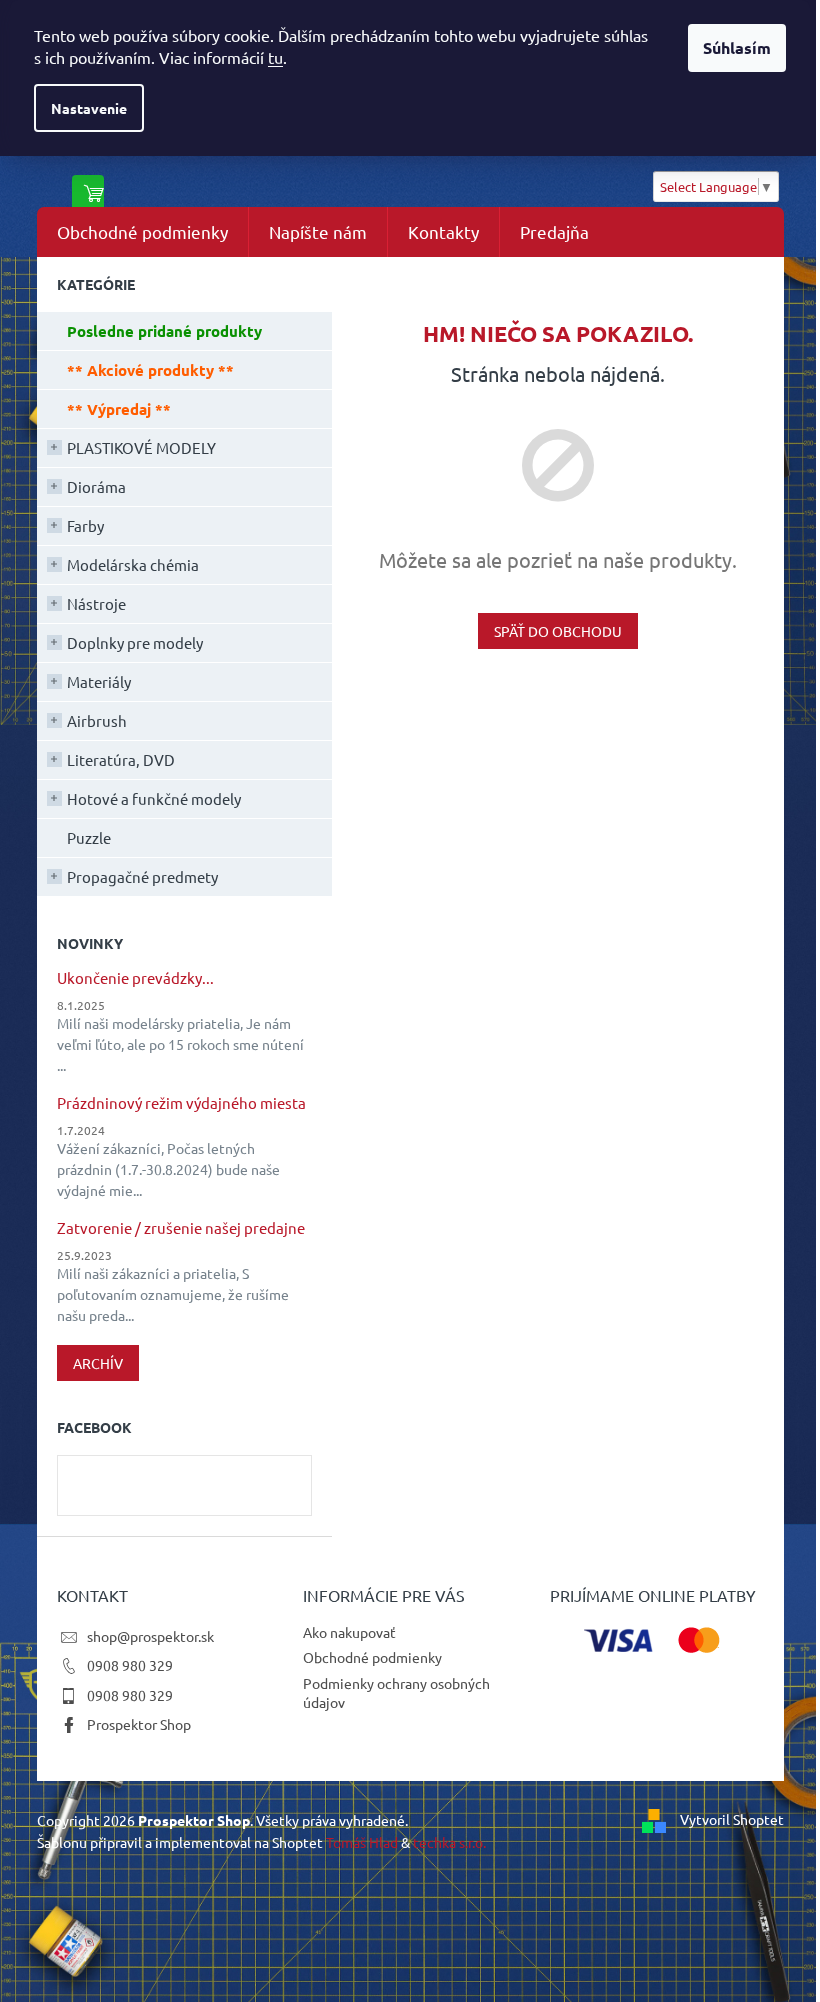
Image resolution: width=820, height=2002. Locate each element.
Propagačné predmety (142, 876)
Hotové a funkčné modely (154, 798)
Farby (85, 525)
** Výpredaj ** (119, 409)
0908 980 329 (130, 1665)
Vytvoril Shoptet (732, 1819)
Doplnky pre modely (135, 642)
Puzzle (89, 837)
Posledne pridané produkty (164, 331)
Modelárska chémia (133, 564)
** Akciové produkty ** (150, 370)
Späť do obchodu (558, 631)
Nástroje (96, 603)
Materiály (99, 681)
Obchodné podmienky (372, 1657)
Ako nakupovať (349, 1632)
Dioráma (96, 486)
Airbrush (97, 720)
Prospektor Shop (139, 1724)
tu (275, 57)
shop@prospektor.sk (150, 1636)
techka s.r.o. (449, 1842)
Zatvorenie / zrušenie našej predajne (181, 1228)
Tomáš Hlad (362, 1842)
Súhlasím (737, 47)
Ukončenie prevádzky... (135, 978)
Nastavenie (89, 108)
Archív (98, 1363)
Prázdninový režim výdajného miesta (181, 1103)
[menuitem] (142, 232)
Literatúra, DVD (121, 759)
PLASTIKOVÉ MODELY (141, 447)
